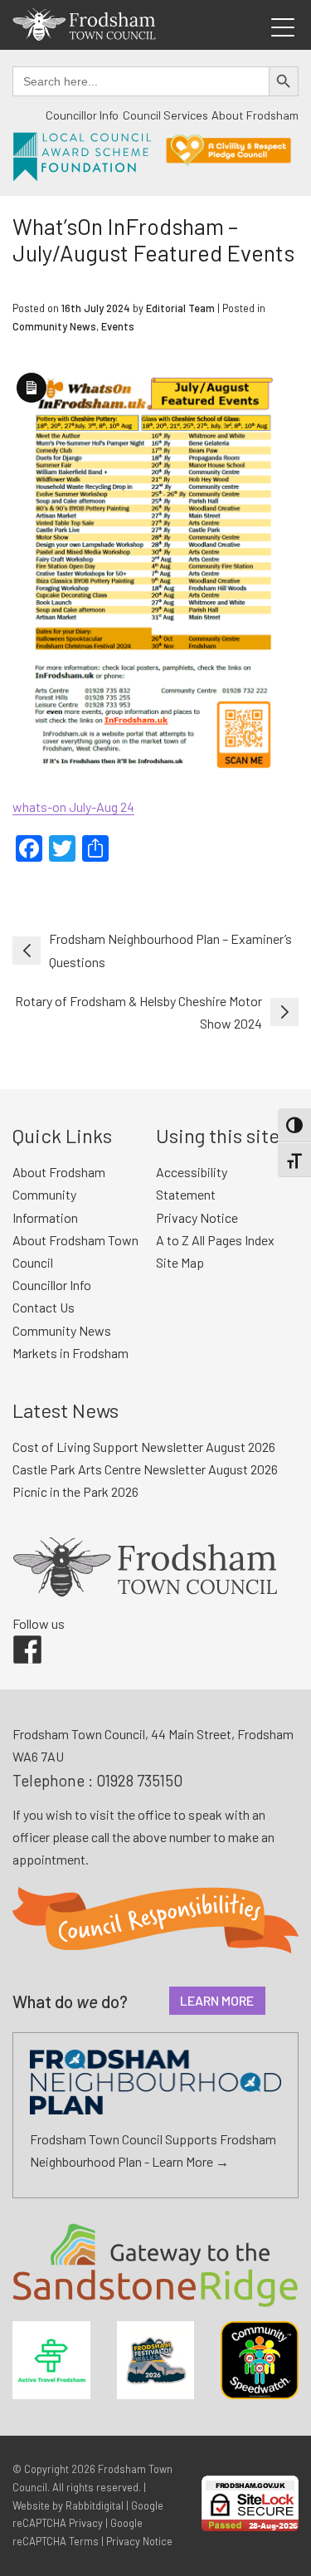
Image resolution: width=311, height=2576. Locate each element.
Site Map (180, 1262)
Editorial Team (180, 308)
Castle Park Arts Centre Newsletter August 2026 (145, 1469)
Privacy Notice (197, 1217)
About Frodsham (255, 115)
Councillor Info (82, 115)
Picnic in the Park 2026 (75, 1491)
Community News (54, 326)
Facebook (16, 1635)
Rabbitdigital (95, 2505)
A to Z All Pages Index (215, 1240)
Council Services (165, 115)
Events (118, 326)
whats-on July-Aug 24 (73, 807)
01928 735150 (139, 1780)
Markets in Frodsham (70, 1353)
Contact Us (44, 1307)
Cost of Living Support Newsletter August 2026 (144, 1447)
